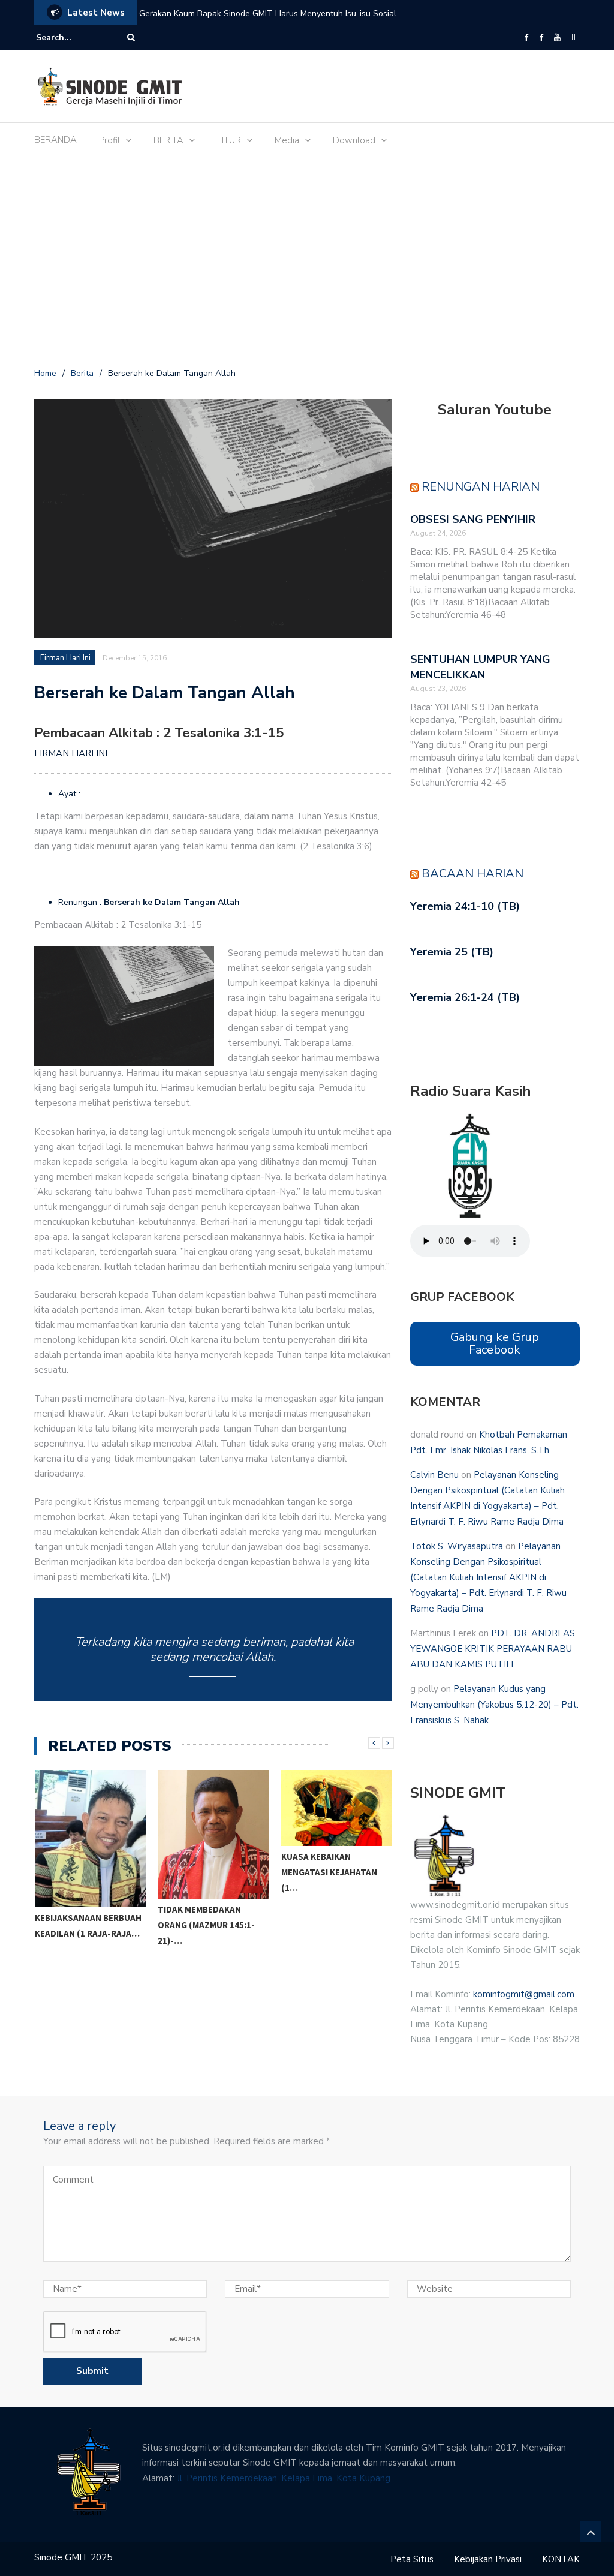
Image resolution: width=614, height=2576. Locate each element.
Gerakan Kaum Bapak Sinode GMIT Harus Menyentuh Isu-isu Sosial (268, 13)
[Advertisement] (307, 265)
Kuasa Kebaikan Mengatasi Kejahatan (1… (329, 1872)
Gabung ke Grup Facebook (495, 1343)
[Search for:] (73, 37)
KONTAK (561, 2559)
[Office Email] (574, 38)
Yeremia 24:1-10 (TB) (465, 906)
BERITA (168, 140)
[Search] (131, 37)
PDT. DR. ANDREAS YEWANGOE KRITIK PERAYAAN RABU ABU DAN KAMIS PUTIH (493, 1649)
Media (287, 140)
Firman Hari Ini (65, 658)
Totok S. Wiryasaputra (457, 1546)
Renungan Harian (481, 487)
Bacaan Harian (472, 874)
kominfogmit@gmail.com (524, 1994)
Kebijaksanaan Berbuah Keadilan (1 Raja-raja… (88, 1926)
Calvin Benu (434, 1475)
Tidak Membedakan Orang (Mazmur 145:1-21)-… (206, 1925)
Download (354, 140)
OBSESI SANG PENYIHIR (473, 519)
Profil (109, 140)
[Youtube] (557, 38)
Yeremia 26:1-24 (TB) (465, 997)
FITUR (229, 140)
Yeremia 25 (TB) (452, 952)
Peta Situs (412, 2559)
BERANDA (55, 140)
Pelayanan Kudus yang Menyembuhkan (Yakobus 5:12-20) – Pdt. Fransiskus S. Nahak (494, 1705)
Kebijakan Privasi (488, 2559)
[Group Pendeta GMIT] (541, 38)
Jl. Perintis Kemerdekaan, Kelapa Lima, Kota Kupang (284, 2478)
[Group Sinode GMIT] (526, 38)
